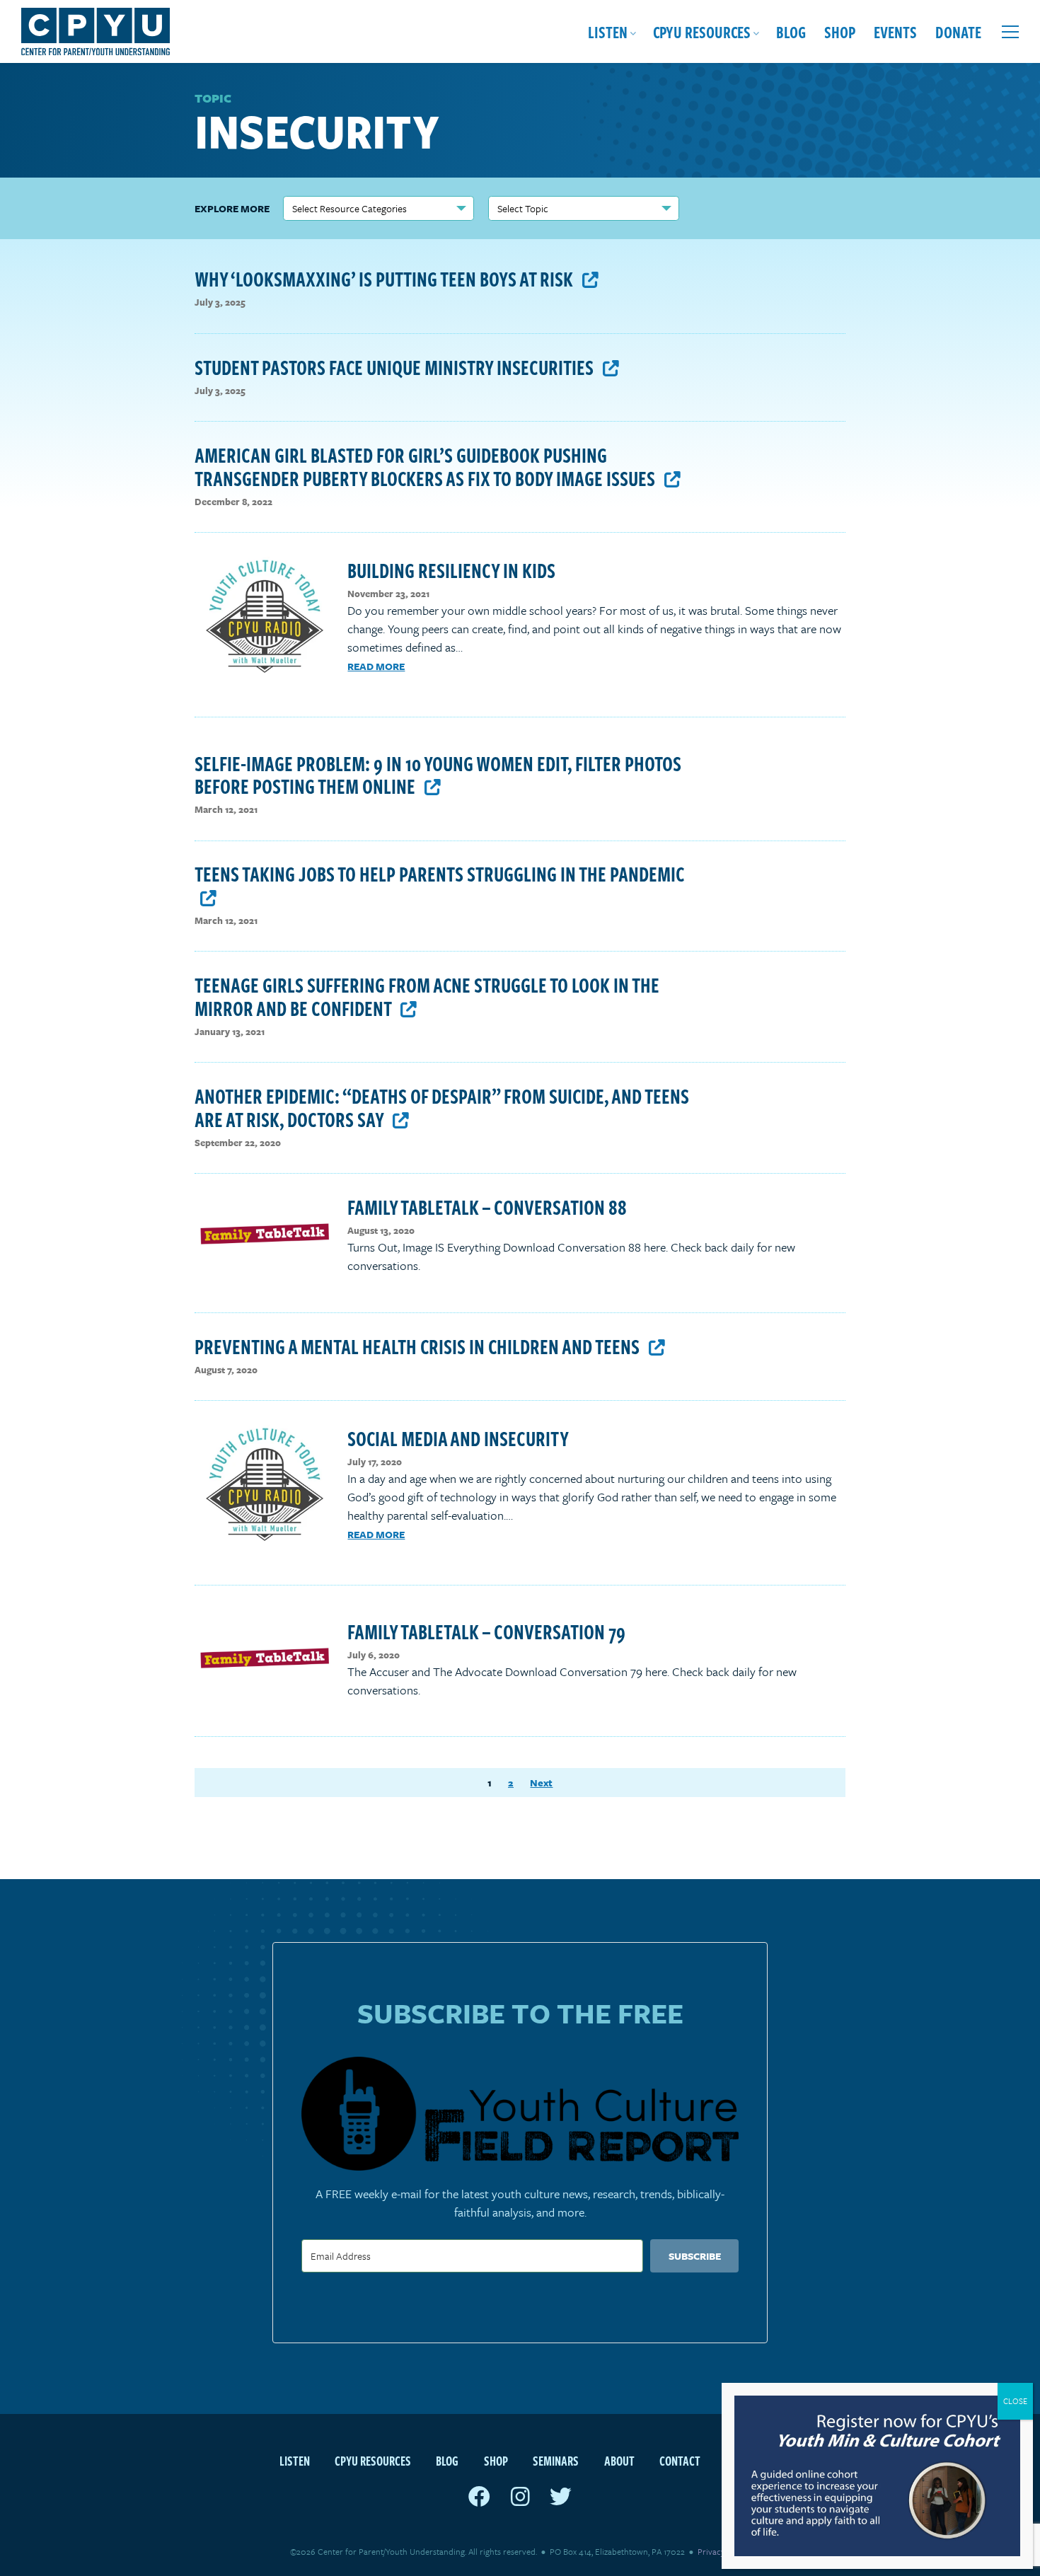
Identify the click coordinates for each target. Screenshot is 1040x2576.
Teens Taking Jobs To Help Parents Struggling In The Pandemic (440, 873)
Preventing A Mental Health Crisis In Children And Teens (419, 1346)
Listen (608, 31)
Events (895, 31)
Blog (791, 31)
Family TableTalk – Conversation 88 (487, 1207)
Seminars (556, 2460)
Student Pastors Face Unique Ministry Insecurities (396, 367)
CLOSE (1015, 2401)
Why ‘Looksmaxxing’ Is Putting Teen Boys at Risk (386, 278)
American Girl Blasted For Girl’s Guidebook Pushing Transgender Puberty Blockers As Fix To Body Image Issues (427, 466)
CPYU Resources (702, 31)
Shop (840, 31)
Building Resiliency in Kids (451, 570)
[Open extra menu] (1010, 32)
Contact (680, 2460)
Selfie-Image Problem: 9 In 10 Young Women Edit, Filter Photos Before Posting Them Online (438, 774)
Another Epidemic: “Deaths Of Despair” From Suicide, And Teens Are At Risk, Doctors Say (442, 1107)
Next (541, 1783)
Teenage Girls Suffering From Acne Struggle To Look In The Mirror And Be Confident (427, 996)
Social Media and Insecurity (458, 1438)
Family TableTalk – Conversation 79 (486, 1631)
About (619, 2460)
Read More (376, 666)
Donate (958, 31)
